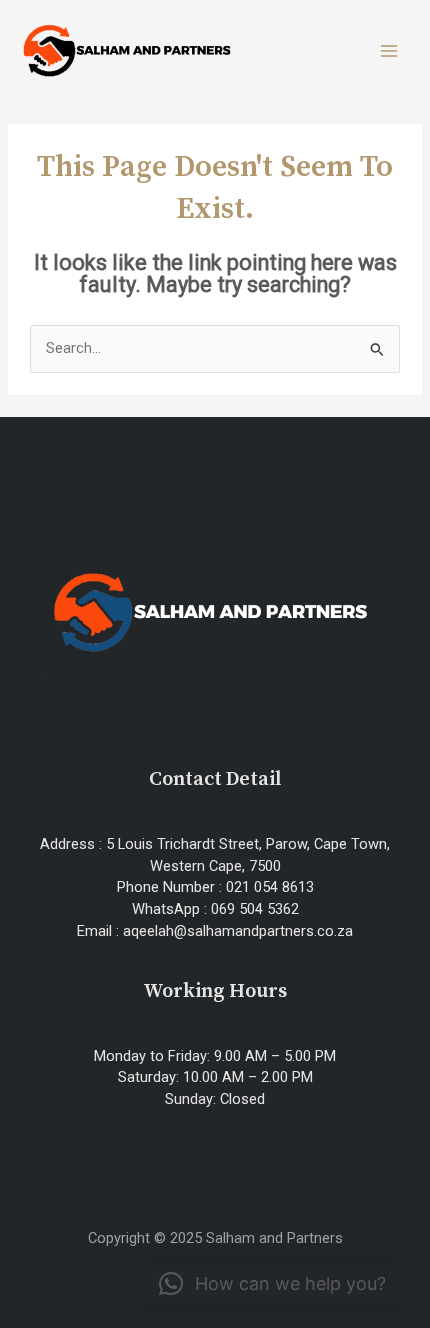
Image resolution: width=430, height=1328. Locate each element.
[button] (272, 1284)
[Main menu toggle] (389, 51)
